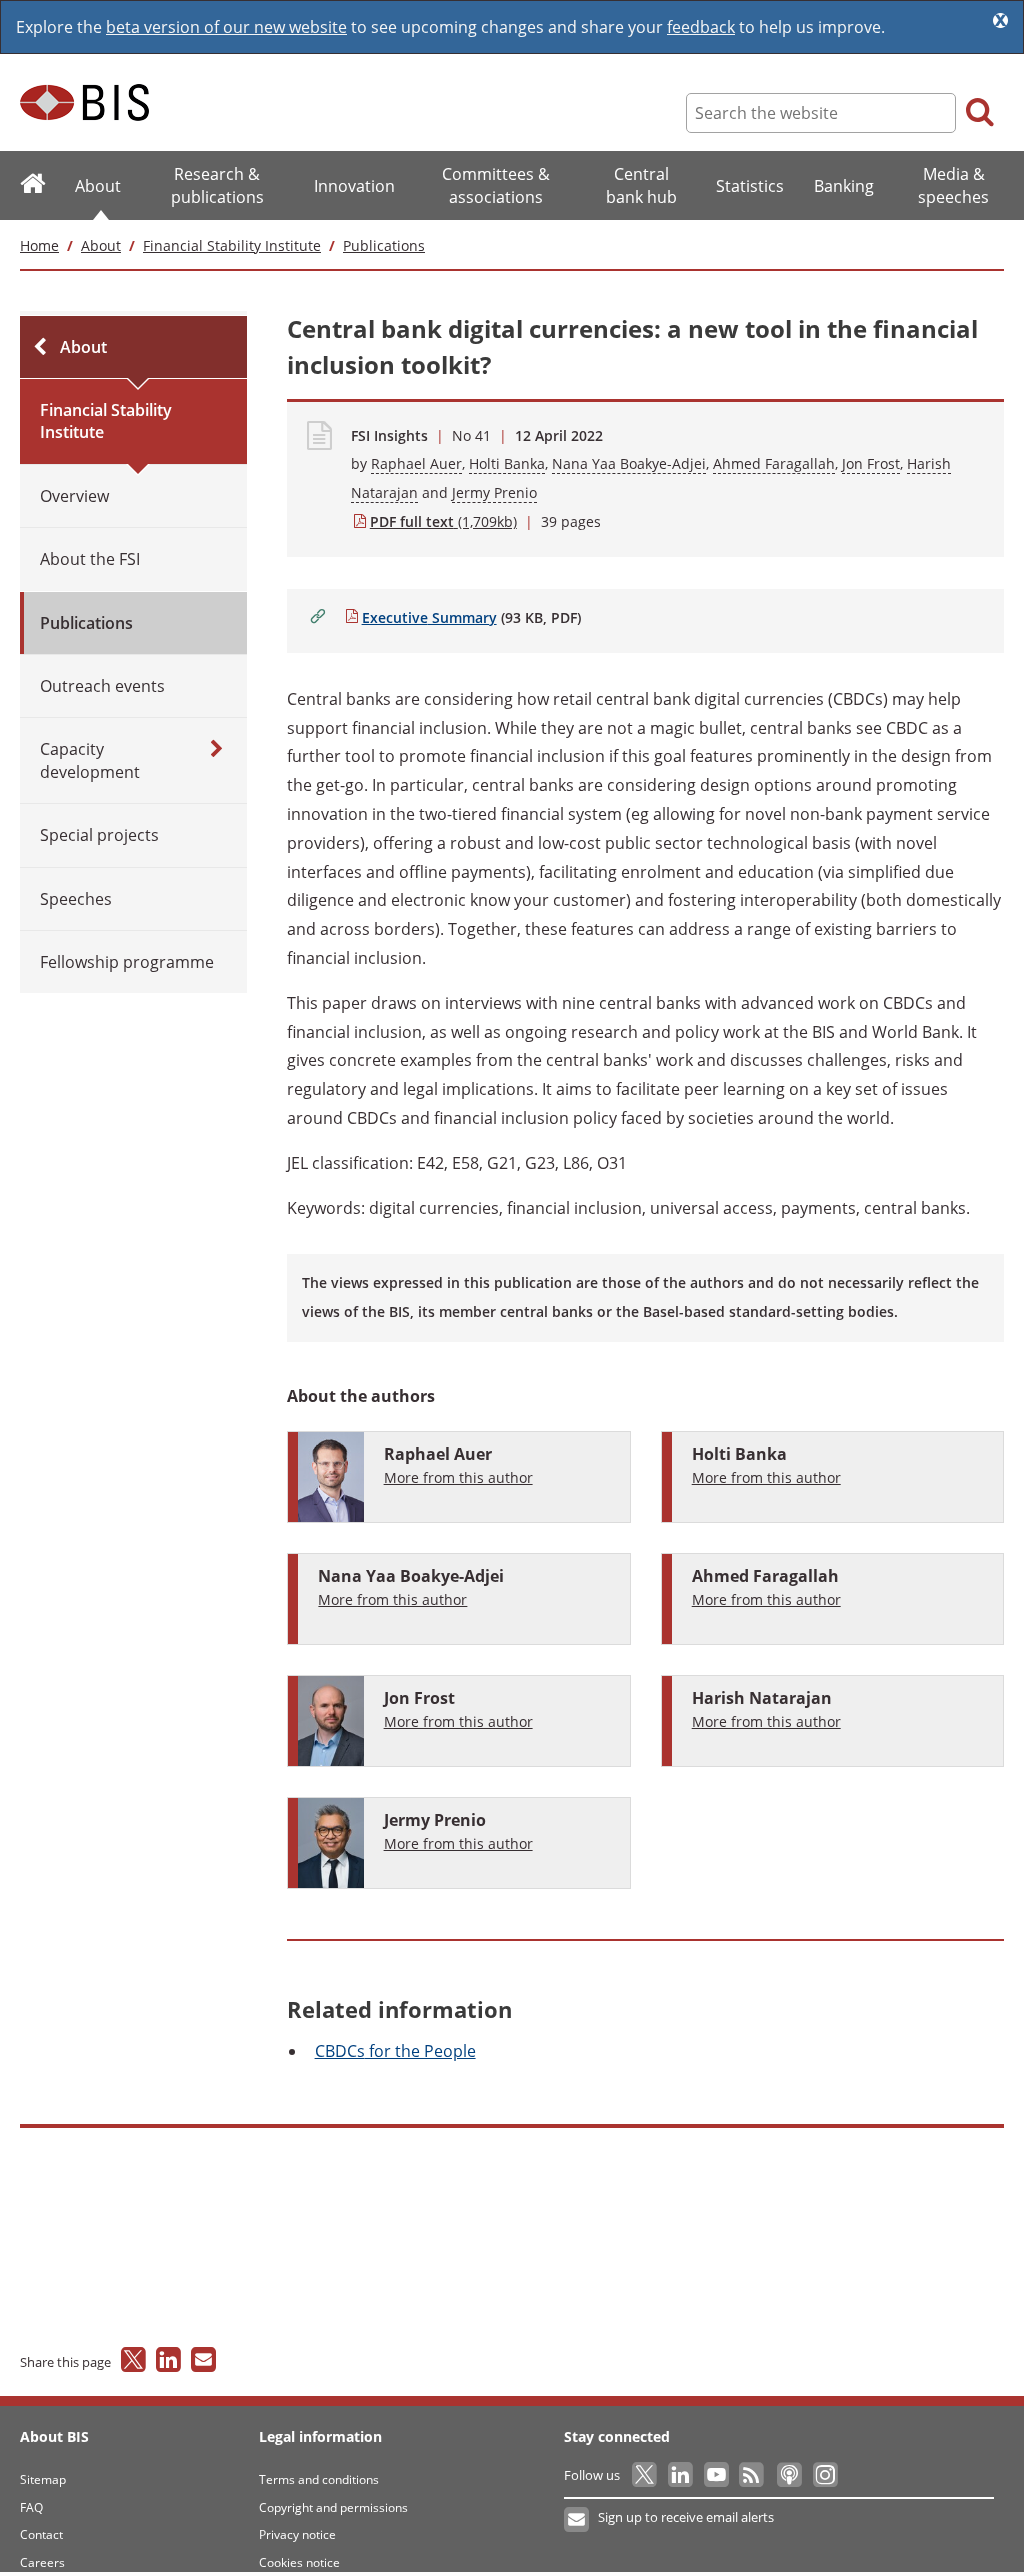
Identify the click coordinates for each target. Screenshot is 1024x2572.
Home (39, 245)
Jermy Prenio (494, 492)
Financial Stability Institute (232, 245)
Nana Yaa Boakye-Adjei (629, 463)
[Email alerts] (577, 2520)
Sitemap (43, 2479)
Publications (384, 245)
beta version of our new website (226, 27)
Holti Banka (507, 463)
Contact (41, 2534)
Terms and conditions (319, 2479)
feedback (701, 27)
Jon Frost (871, 463)
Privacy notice (297, 2534)
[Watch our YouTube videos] (717, 2475)
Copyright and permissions (333, 2507)
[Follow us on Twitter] (645, 2475)
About (101, 245)
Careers (42, 2562)
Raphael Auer (416, 463)
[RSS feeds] (753, 2475)
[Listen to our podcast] (788, 2475)
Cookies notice (299, 2562)
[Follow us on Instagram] (824, 2475)
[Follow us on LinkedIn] (681, 2475)
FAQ (31, 2507)
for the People (395, 2051)
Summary (429, 617)
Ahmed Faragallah (774, 463)
